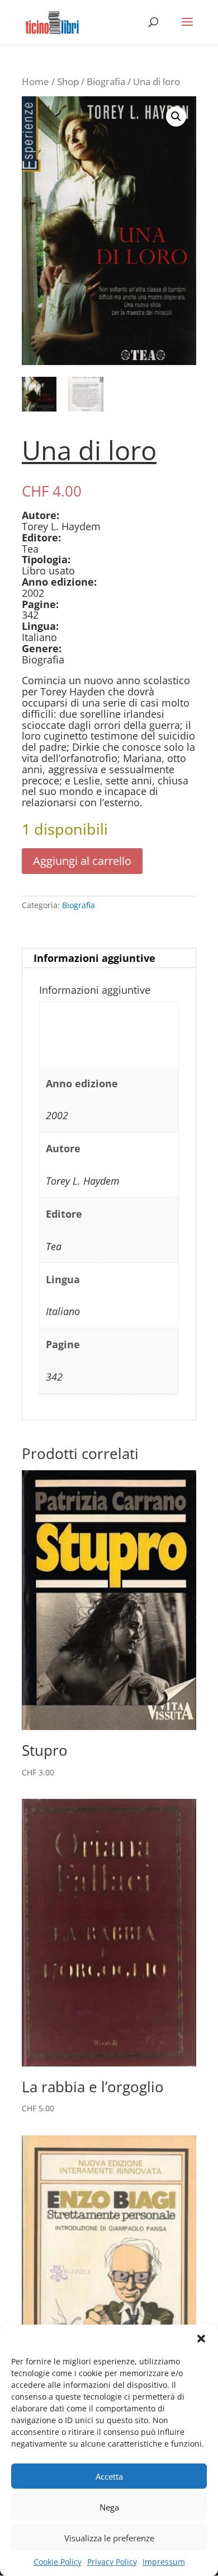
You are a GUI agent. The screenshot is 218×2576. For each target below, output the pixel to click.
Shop (68, 81)
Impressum (164, 2562)
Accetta (109, 2476)
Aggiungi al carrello (82, 861)
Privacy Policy (112, 2562)
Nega (109, 2507)
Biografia (106, 81)
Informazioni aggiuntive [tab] (94, 958)
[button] (201, 2339)
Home (35, 81)
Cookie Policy (58, 2562)
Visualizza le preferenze (109, 2538)
